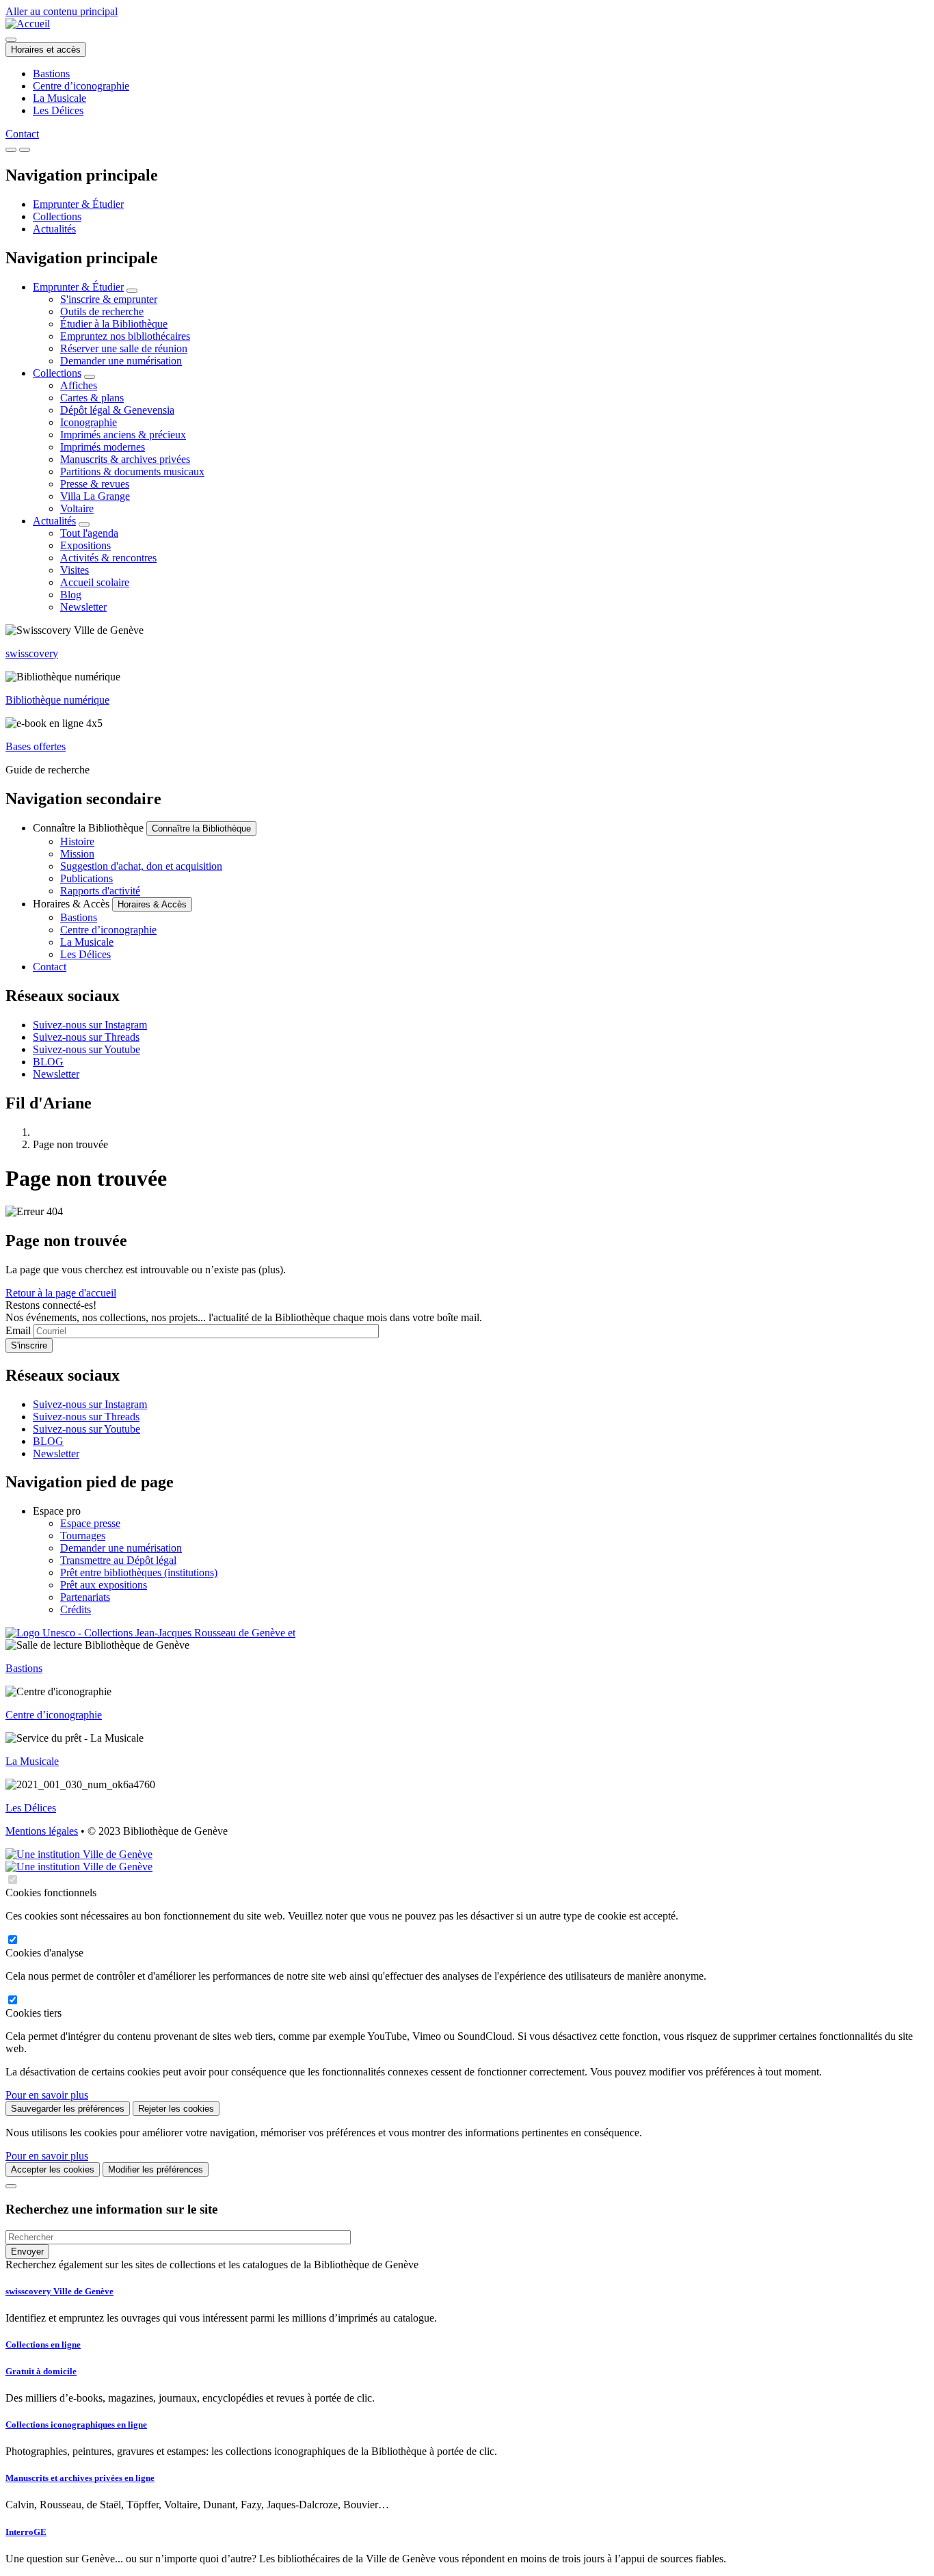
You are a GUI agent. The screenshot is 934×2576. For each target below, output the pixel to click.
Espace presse (90, 1523)
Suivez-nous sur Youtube (86, 1049)
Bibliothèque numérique (57, 700)
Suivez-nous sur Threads (86, 1037)
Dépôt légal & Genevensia (117, 410)
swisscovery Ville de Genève (59, 2291)
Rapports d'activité (100, 891)
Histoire (77, 841)
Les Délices (58, 110)
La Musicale (59, 98)
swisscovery (32, 653)
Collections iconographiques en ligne (76, 2425)
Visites (75, 570)
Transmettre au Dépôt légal (118, 1560)
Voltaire (77, 508)
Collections (57, 216)
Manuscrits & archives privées (125, 459)
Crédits (76, 1609)
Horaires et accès (46, 50)
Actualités (54, 229)
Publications (86, 878)
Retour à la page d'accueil (61, 1293)
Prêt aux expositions (104, 1585)
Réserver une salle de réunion (124, 348)
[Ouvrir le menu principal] (25, 150)
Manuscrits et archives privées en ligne (80, 2478)
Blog (71, 595)
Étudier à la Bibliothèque (114, 324)
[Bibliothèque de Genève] (28, 24)
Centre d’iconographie (81, 86)
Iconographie (89, 422)
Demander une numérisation (121, 361)
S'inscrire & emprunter (109, 299)
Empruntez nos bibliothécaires (125, 336)
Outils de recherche (102, 311)
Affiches (79, 385)
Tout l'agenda (89, 533)
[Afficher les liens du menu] (132, 291)
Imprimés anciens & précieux (123, 435)
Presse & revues (95, 484)
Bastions (51, 74)
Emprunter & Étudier (78, 204)
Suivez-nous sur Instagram (90, 1025)
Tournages (83, 1536)
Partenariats (85, 1597)
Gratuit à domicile (41, 2371)
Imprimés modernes (103, 447)
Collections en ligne (43, 2345)
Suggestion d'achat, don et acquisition (141, 866)
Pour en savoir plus (47, 2095)
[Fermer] (11, 2186)
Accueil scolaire (95, 582)
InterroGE (26, 2532)
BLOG (48, 1062)
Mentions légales (42, 1831)
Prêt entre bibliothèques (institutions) (139, 1572)
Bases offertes (36, 746)
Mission (77, 854)
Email (18, 1330)
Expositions (85, 545)
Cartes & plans (92, 398)
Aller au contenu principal (62, 11)
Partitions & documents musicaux (132, 472)
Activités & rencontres (108, 558)
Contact (22, 134)
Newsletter (83, 607)
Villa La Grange (95, 496)
